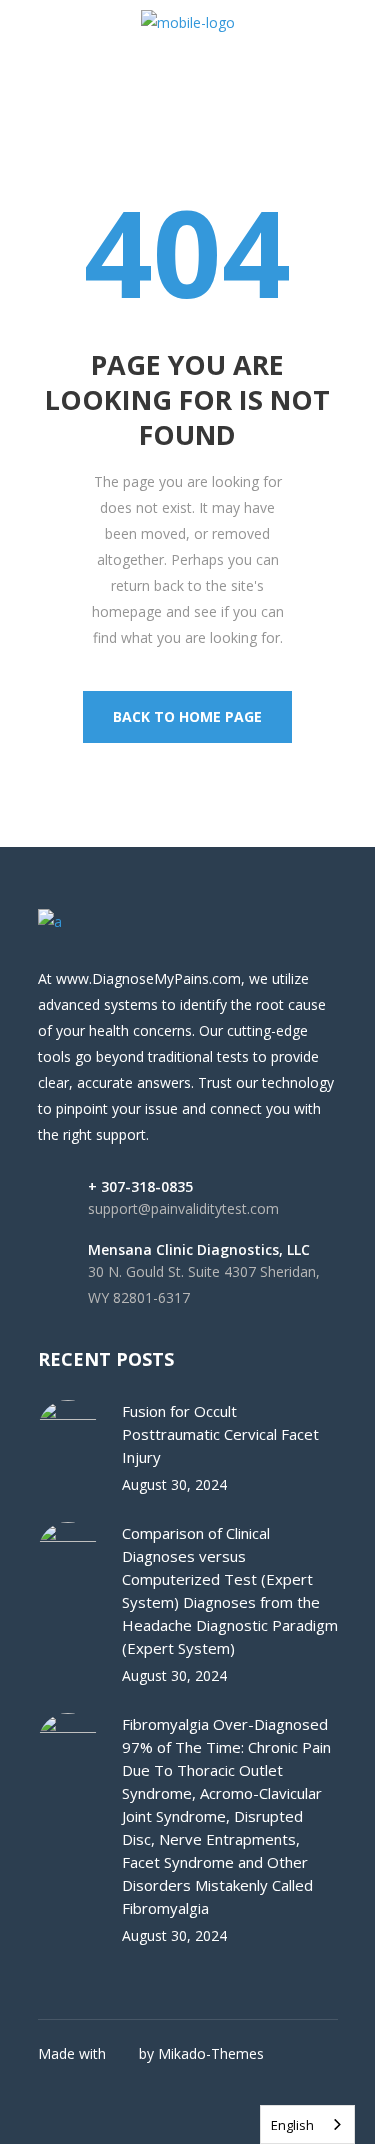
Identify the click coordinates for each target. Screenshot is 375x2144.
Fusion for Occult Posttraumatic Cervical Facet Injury (220, 1434)
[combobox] (307, 2124)
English (292, 2125)
